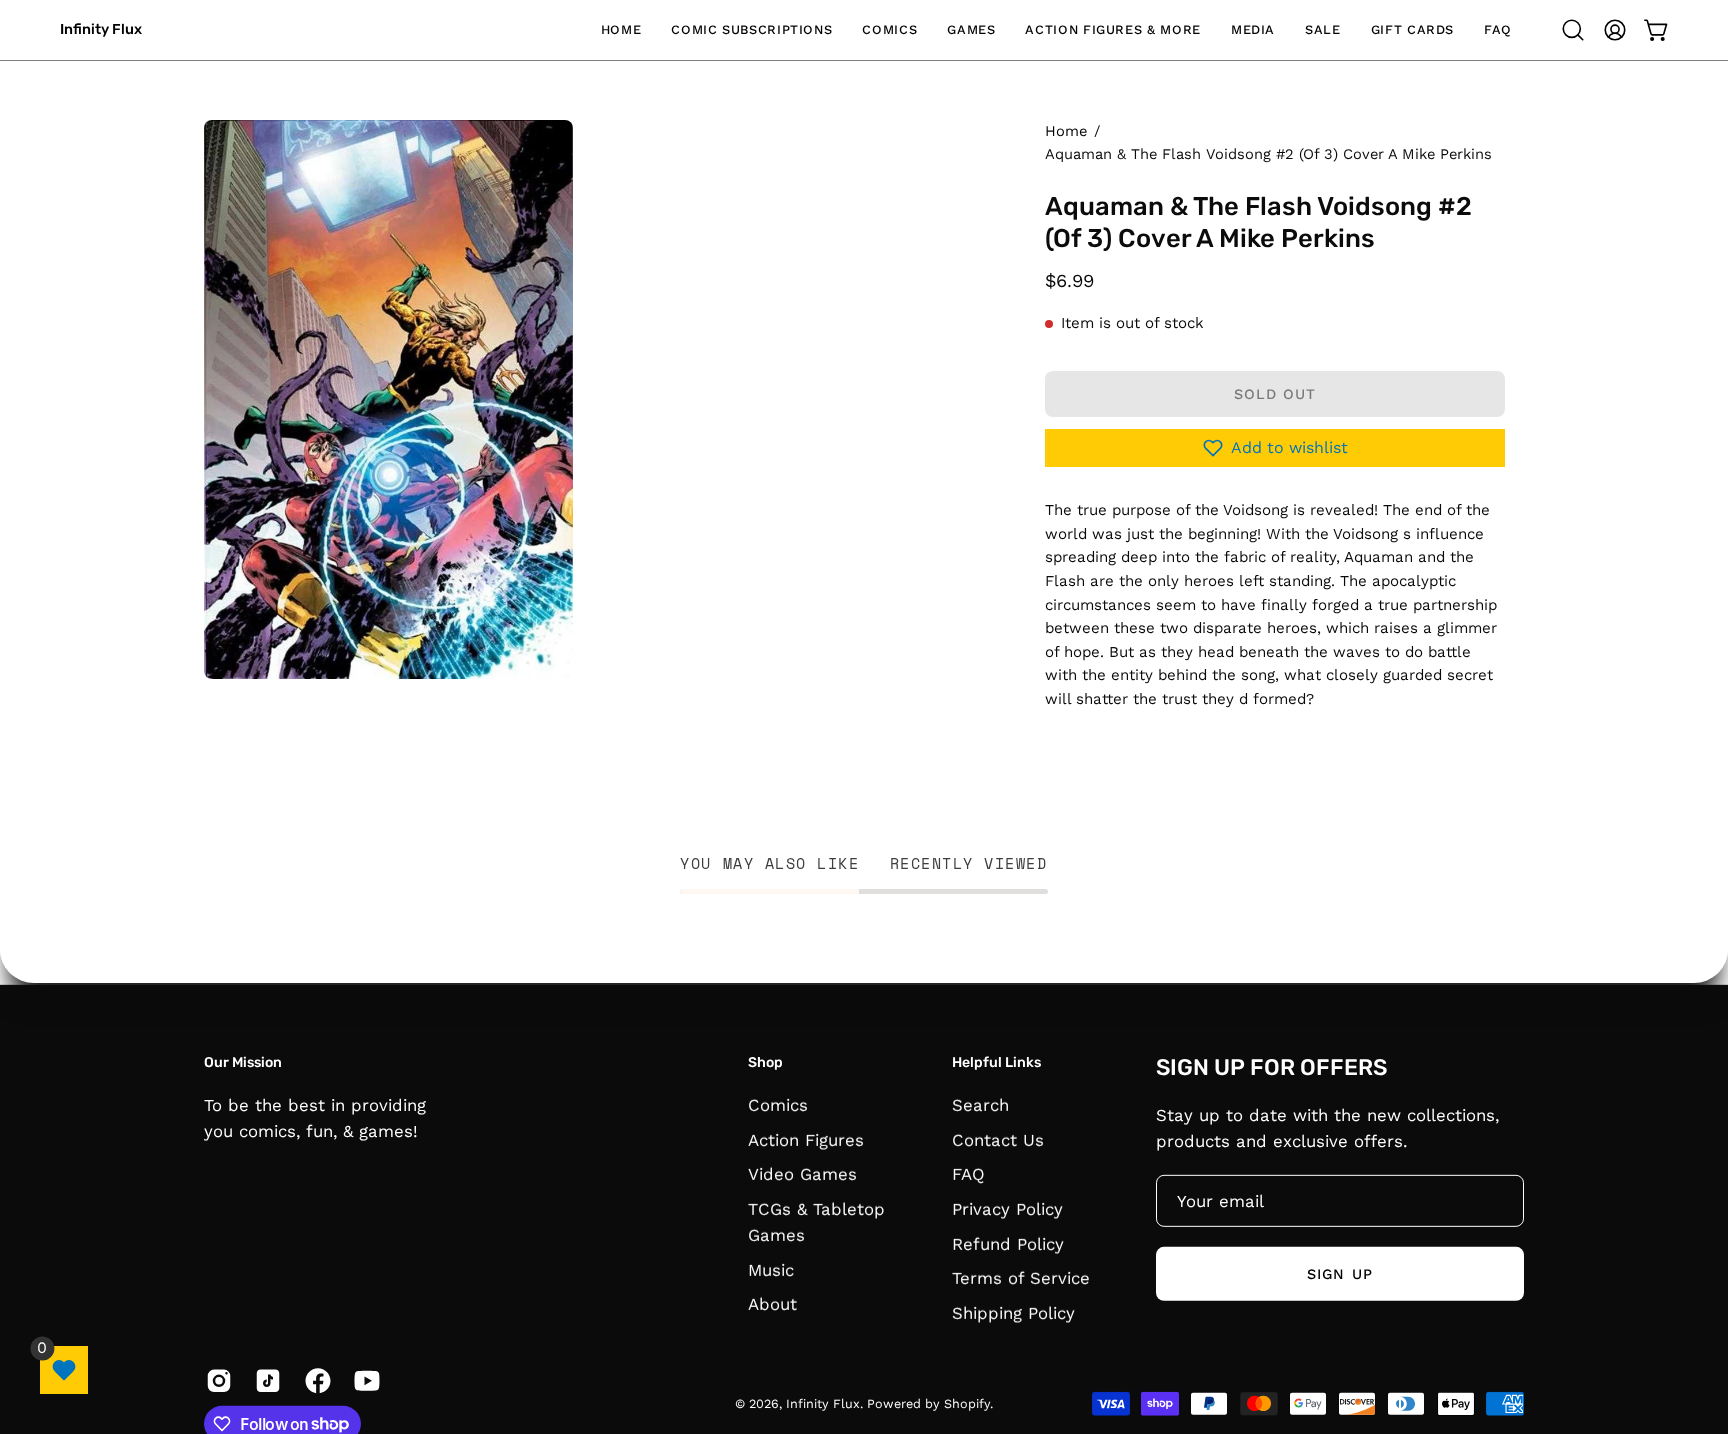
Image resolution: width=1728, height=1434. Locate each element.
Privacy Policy (1007, 1208)
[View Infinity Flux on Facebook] (314, 1380)
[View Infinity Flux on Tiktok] (264, 1380)
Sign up (1340, 1273)
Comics (778, 1104)
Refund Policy (1008, 1243)
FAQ (968, 1174)
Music (771, 1269)
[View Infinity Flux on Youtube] (363, 1380)
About (772, 1304)
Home (1066, 131)
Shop (765, 1062)
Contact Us (998, 1139)
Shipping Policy (1013, 1312)
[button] (751, 30)
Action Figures (806, 1139)
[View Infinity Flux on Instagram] (215, 1380)
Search (980, 1104)
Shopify (967, 1403)
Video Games (802, 1174)
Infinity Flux (101, 29)
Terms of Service (1021, 1278)
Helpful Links (996, 1062)
